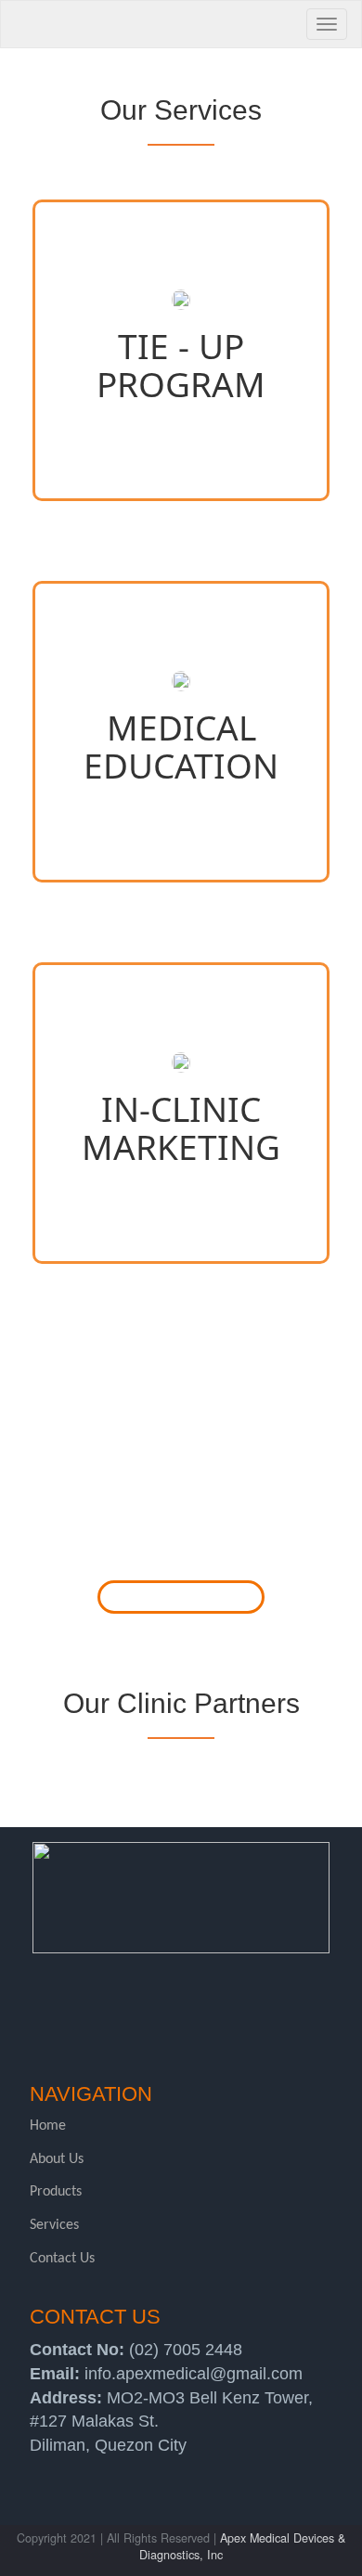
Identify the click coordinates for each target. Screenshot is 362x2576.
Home (48, 2126)
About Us (57, 2159)
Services (54, 2225)
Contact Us (62, 2259)
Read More (181, 1597)
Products (56, 2192)
